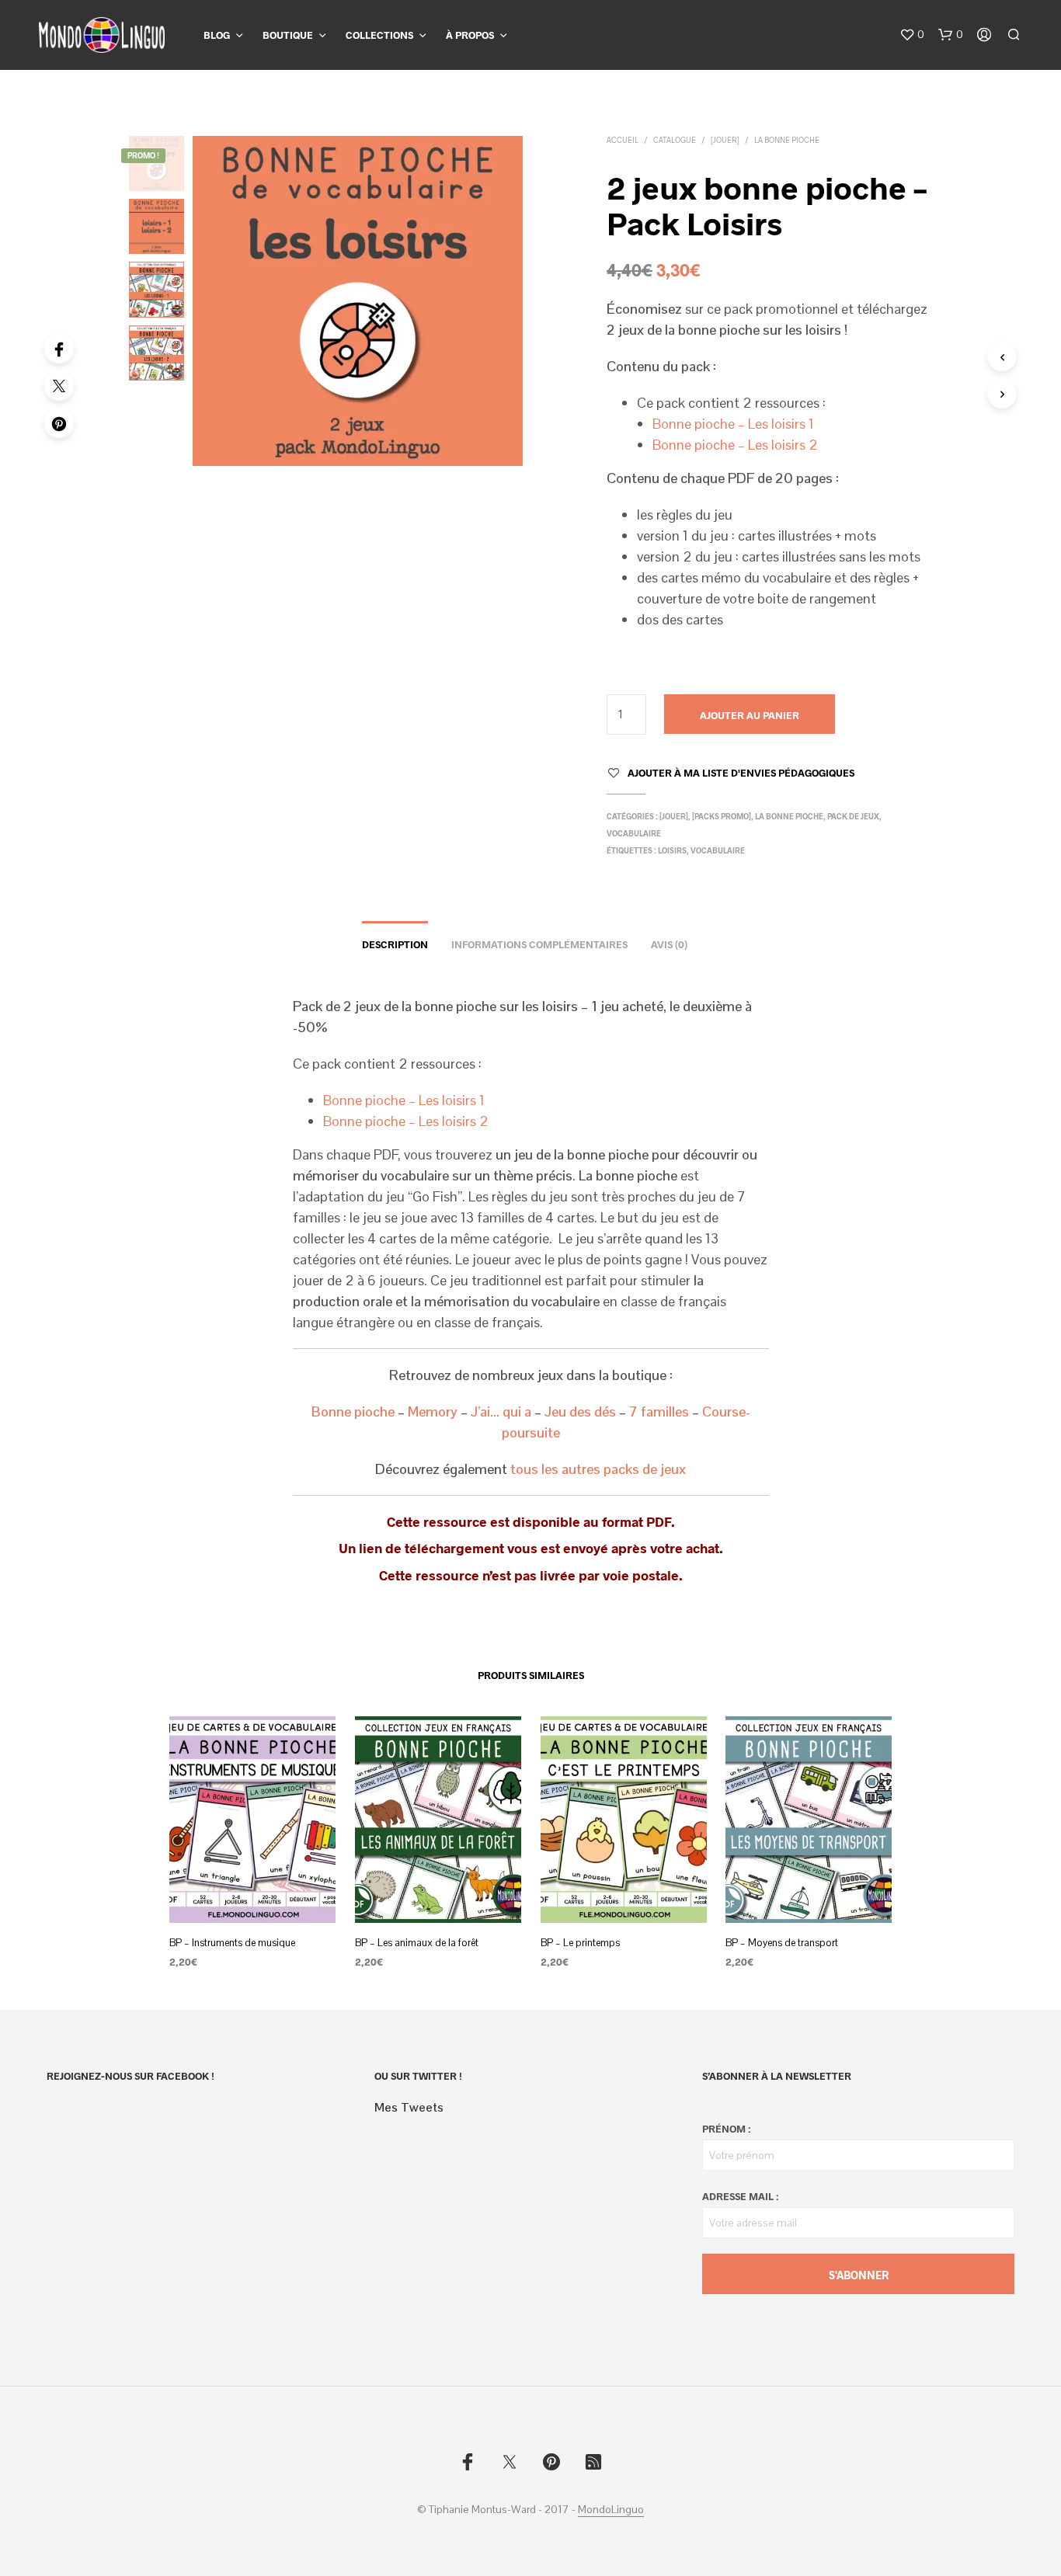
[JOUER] (725, 140)
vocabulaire (718, 850)
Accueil (623, 140)
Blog (217, 35)
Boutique (288, 35)
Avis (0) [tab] (669, 944)
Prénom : (726, 2129)
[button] (912, 35)
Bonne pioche (353, 1411)
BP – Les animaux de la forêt (417, 1942)
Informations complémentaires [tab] (539, 944)
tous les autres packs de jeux (598, 1469)
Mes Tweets (409, 2107)
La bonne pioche (787, 140)
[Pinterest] (59, 423)
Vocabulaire (634, 833)
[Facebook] (59, 349)
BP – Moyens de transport (782, 1942)
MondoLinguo (611, 2510)
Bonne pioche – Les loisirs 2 (735, 445)
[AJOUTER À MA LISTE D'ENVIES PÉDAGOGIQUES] (252, 1893)
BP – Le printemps (580, 1942)
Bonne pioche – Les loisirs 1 (733, 424)
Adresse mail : (740, 2196)
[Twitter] (59, 386)
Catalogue (675, 140)
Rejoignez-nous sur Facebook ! (130, 2076)
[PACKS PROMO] (722, 816)
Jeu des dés (580, 1411)
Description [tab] (395, 944)
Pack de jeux (853, 816)
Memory (433, 1411)
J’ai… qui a (499, 1411)
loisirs (672, 850)
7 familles (659, 1411)
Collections (379, 35)
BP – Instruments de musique (232, 1942)
